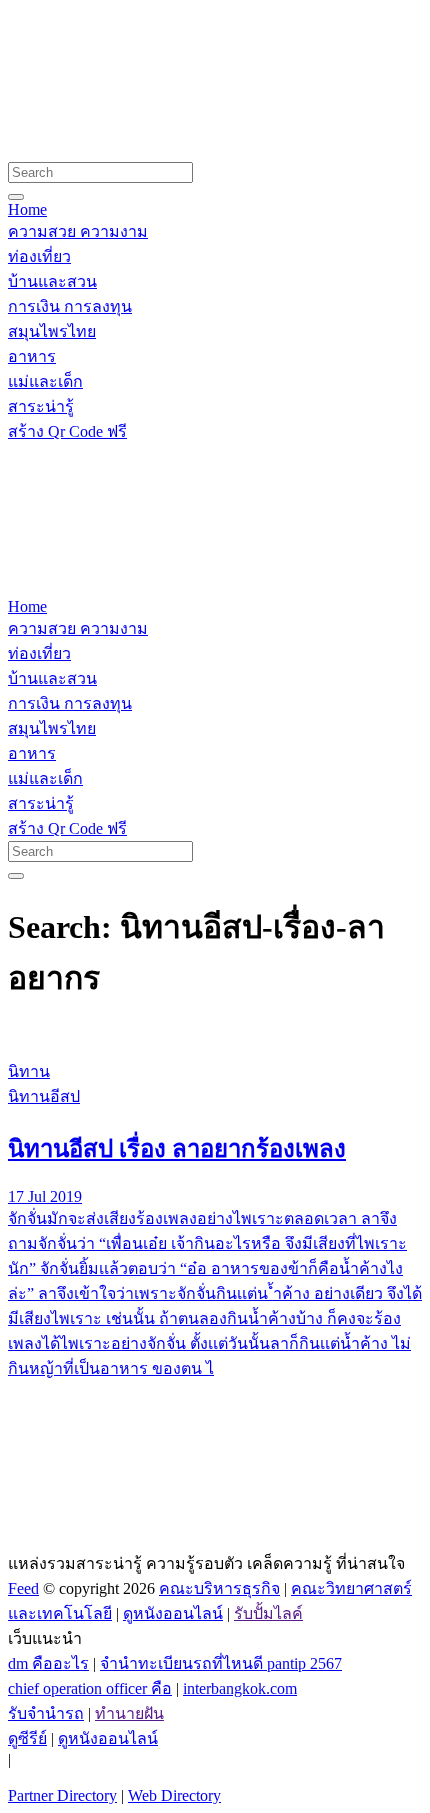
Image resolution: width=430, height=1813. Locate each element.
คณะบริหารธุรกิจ (219, 1588)
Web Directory (174, 1795)
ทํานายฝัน (129, 1713)
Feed (23, 1588)
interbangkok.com (240, 1688)
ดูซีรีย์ (27, 1738)
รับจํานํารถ (46, 1713)
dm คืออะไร (48, 1663)
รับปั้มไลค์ (268, 1613)
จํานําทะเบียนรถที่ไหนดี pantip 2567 (221, 1663)
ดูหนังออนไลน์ (173, 1613)
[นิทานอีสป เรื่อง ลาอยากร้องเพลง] (215, 1034)
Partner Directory (62, 1795)
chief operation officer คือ (90, 1688)
